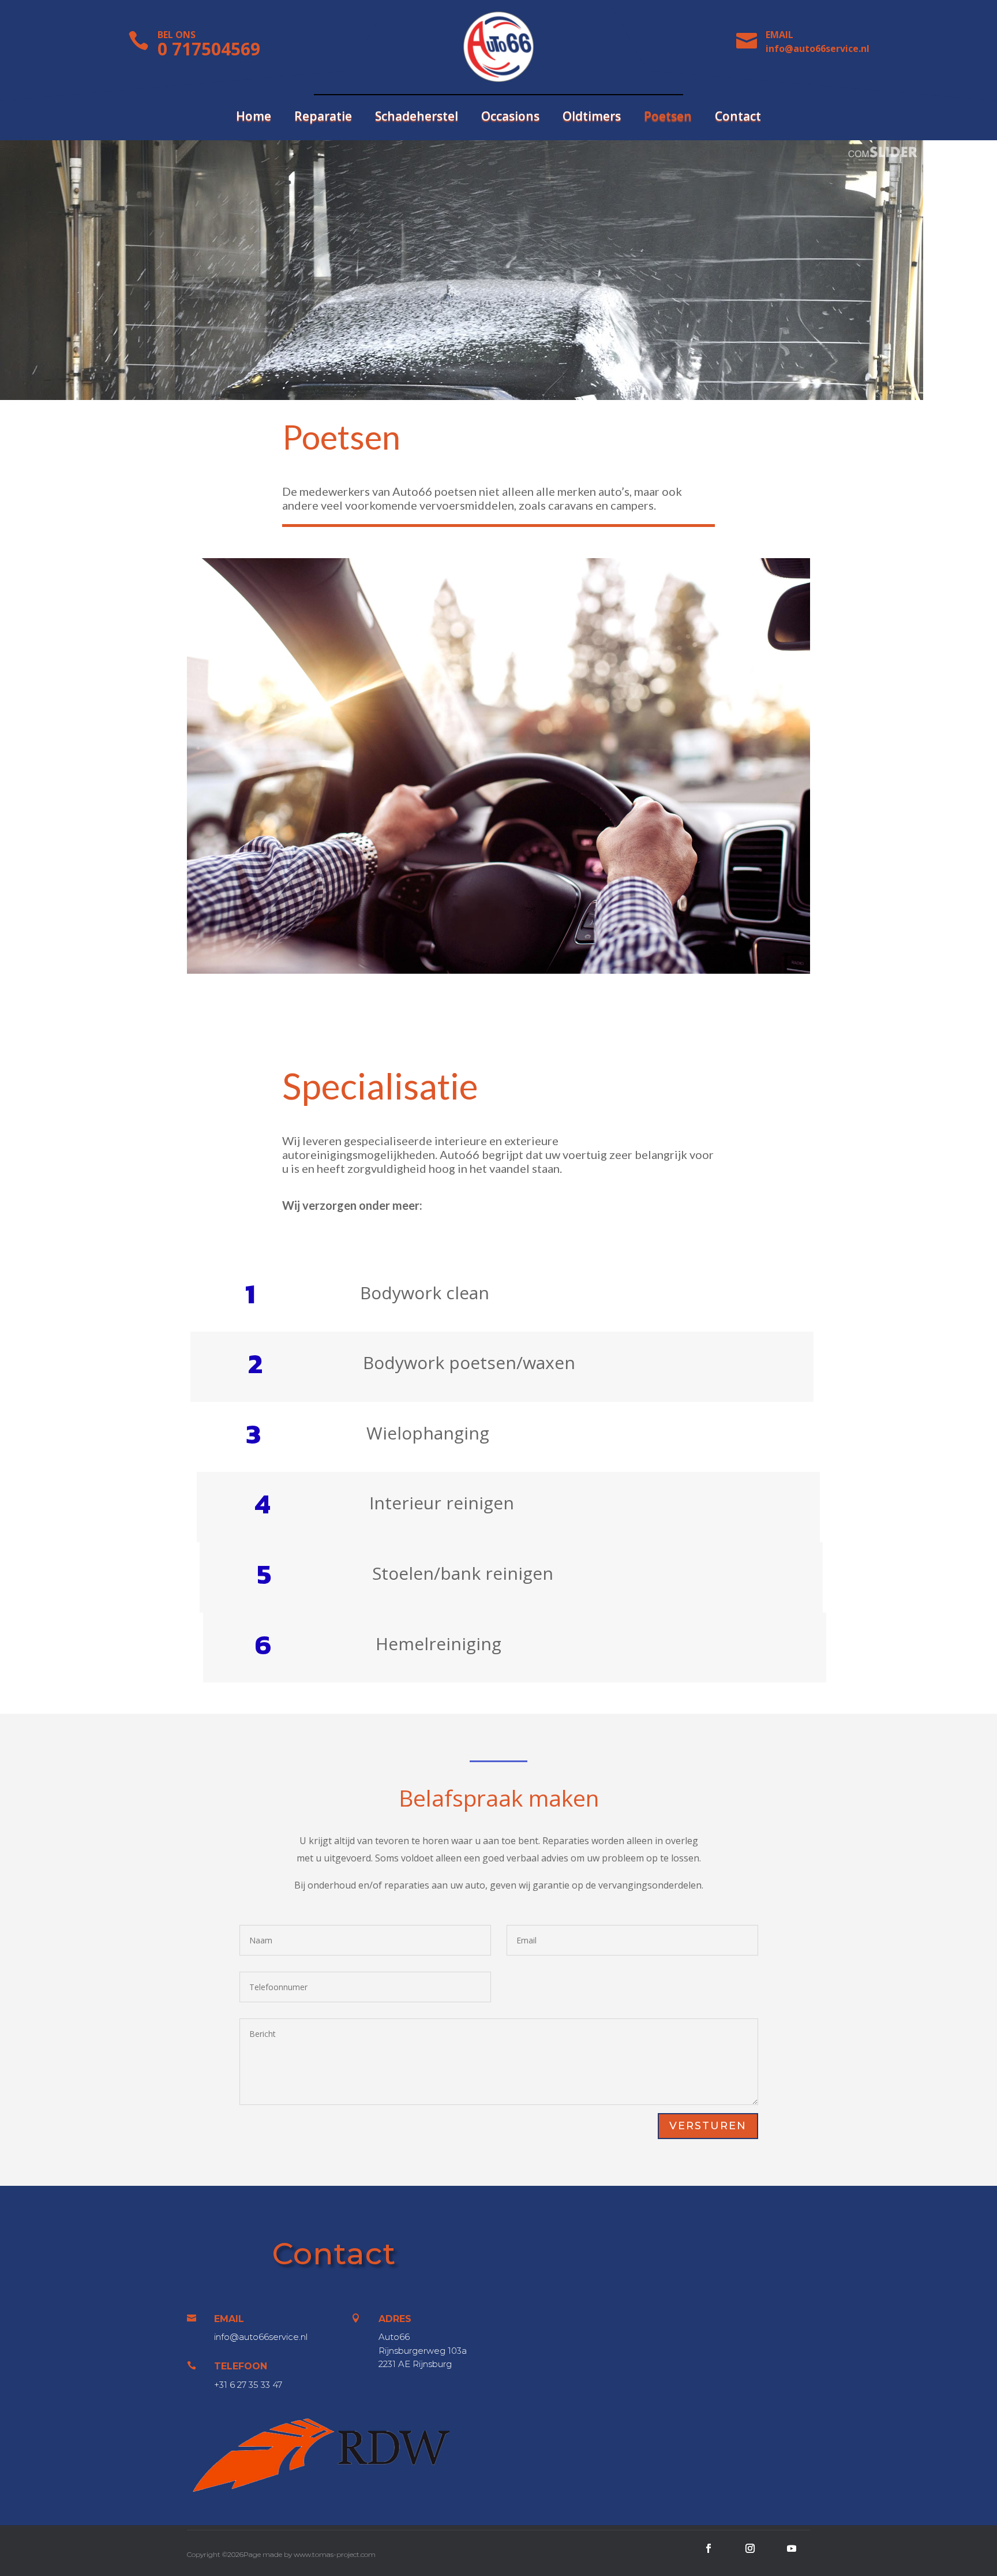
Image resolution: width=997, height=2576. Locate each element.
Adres (395, 2319)
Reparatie (323, 118)
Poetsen (668, 118)
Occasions (510, 118)
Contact (738, 118)
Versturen (708, 2126)
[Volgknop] (709, 2548)
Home (254, 118)
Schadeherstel (417, 118)
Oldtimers (592, 118)
